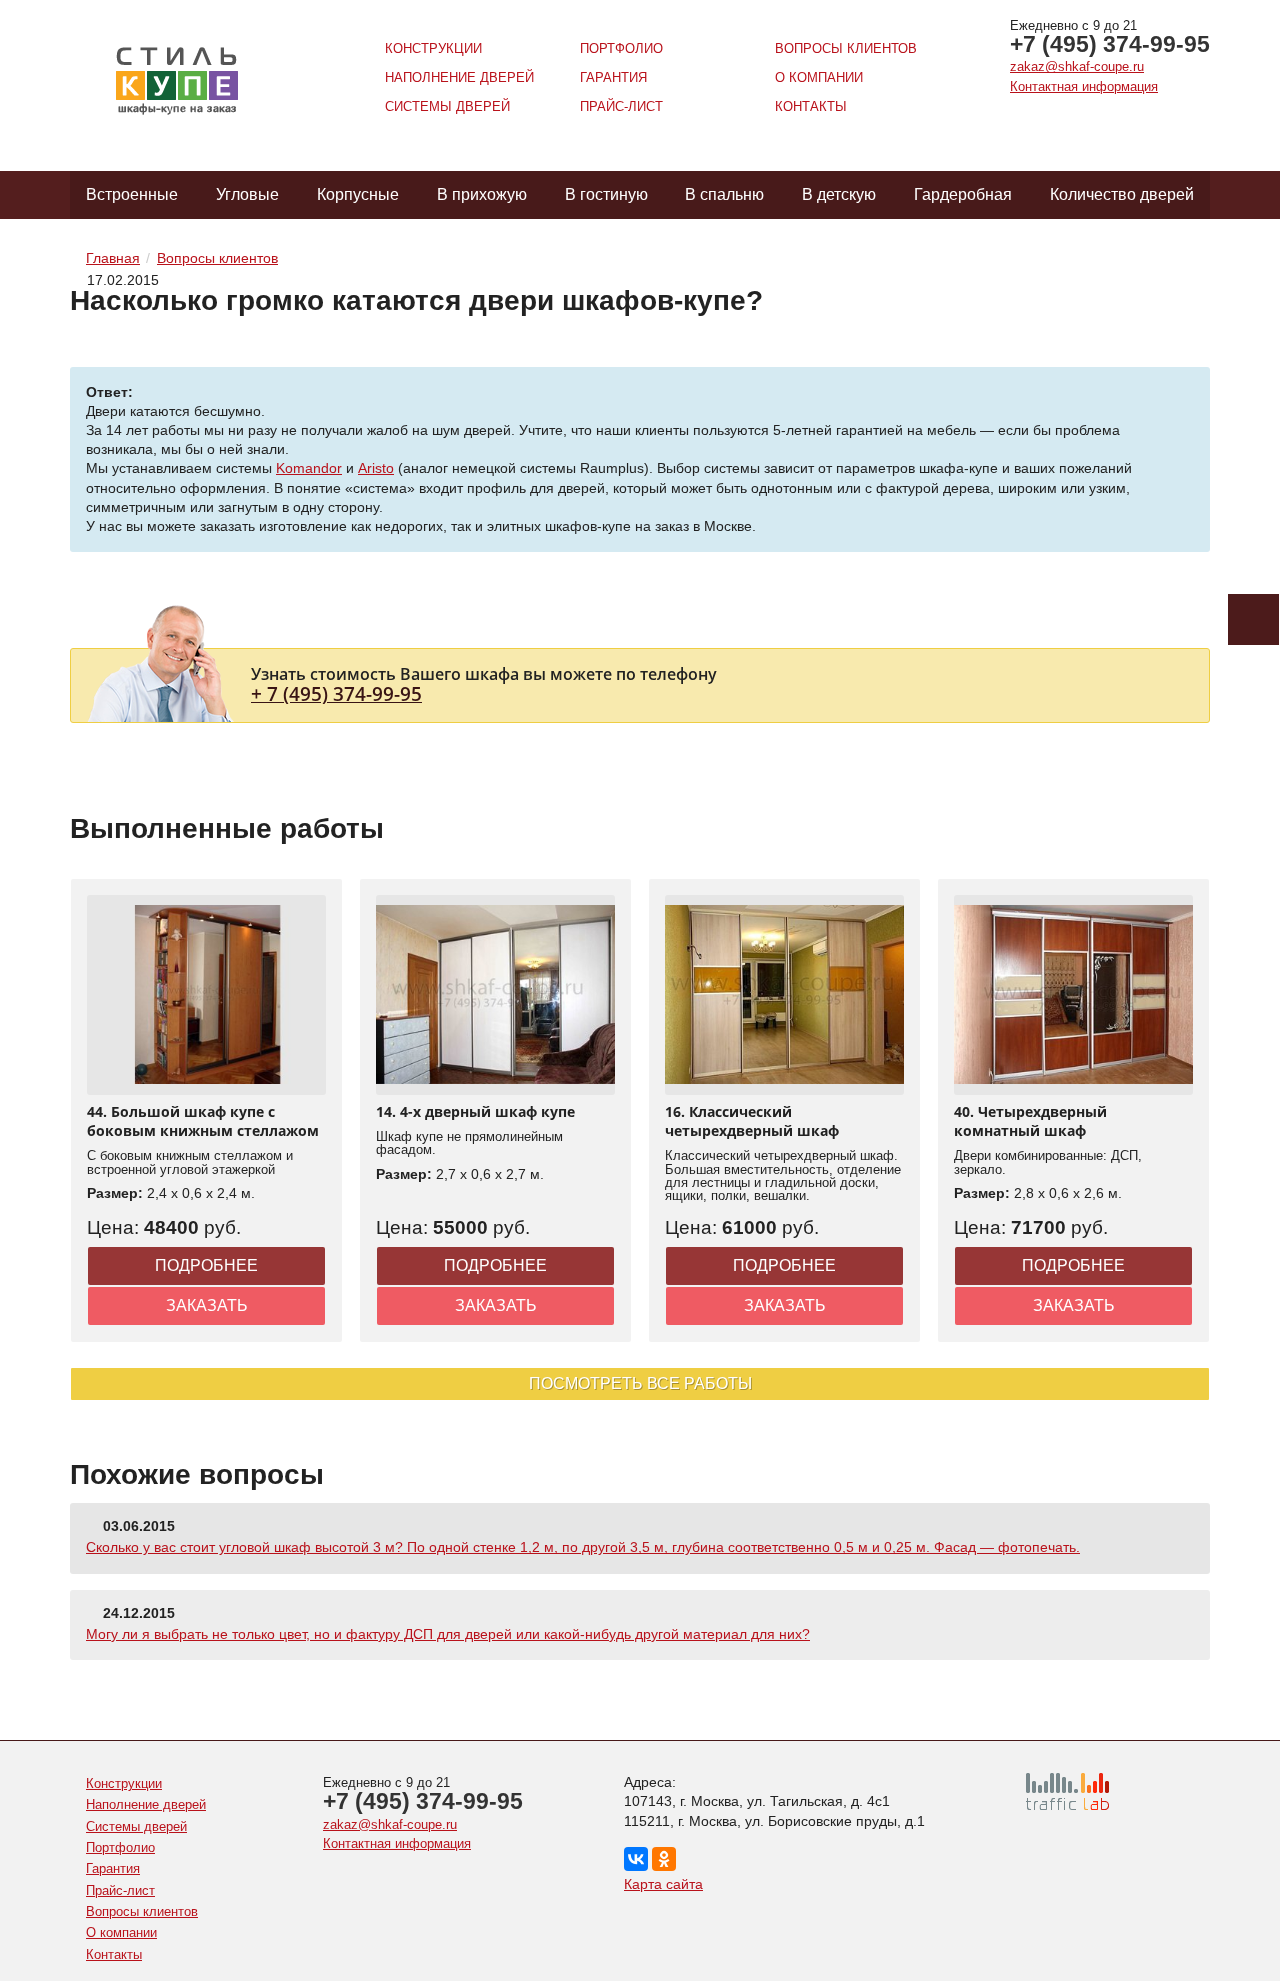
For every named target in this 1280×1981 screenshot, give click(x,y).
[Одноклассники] (664, 1859)
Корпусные (358, 194)
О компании (819, 77)
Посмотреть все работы (640, 1383)
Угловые (247, 194)
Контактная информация (1084, 86)
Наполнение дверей (459, 77)
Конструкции (433, 48)
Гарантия (613, 77)
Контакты (811, 106)
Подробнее (206, 1265)
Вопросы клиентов (846, 48)
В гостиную (606, 194)
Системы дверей (447, 106)
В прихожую (482, 194)
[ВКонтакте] (636, 1859)
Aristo (376, 468)
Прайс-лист (621, 106)
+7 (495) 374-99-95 (1110, 44)
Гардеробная (963, 194)
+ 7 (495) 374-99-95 (336, 693)
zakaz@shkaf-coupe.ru (1077, 66)
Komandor (309, 468)
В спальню (724, 194)
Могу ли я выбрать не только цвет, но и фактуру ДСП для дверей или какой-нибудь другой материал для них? (448, 1634)
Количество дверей (1122, 194)
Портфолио (621, 48)
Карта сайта (663, 1884)
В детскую (839, 194)
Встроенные (132, 194)
